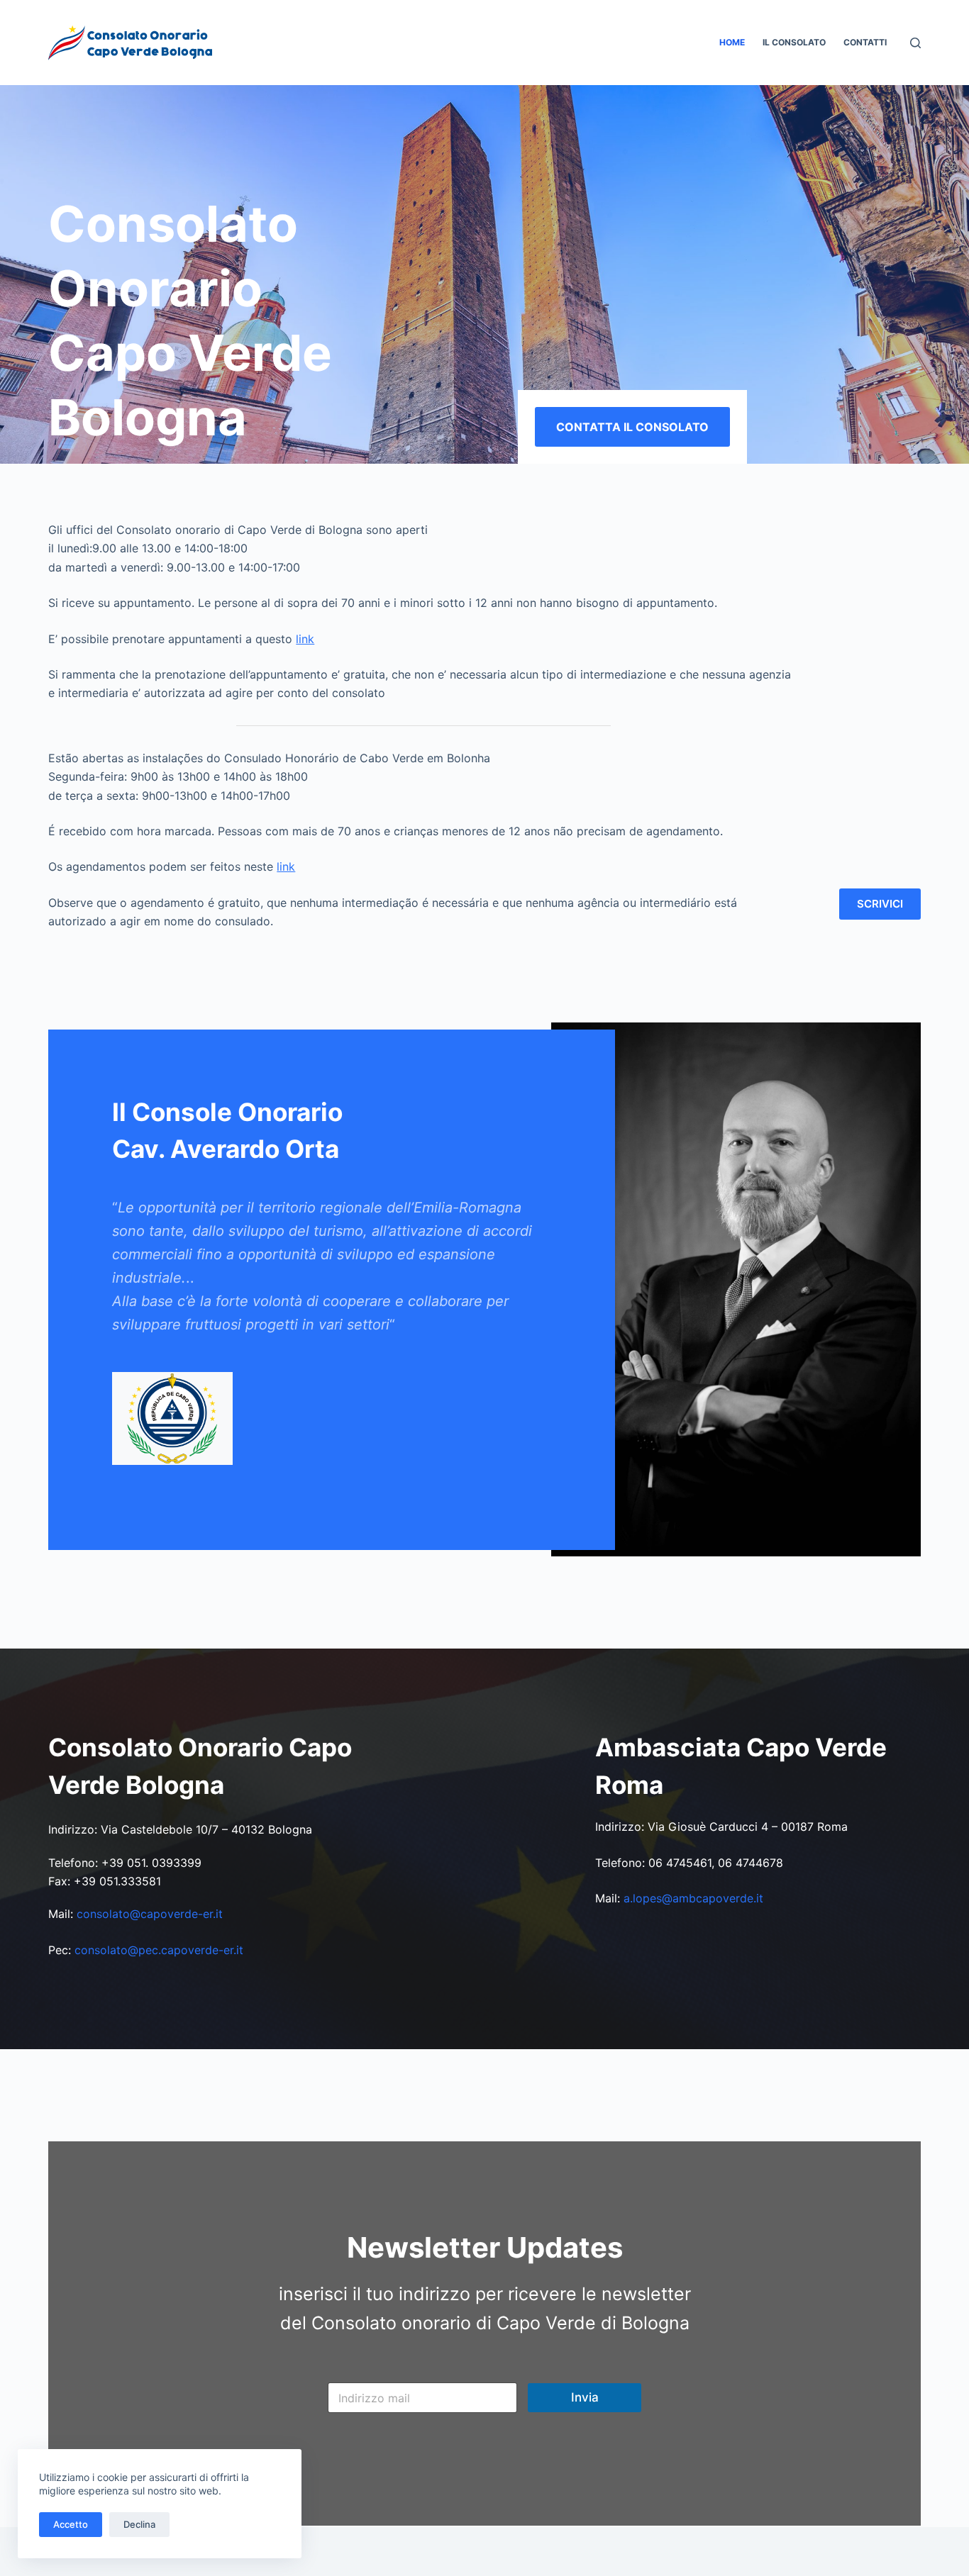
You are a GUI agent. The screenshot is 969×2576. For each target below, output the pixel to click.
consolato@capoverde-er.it (150, 1914)
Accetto (71, 2524)
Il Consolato (794, 42)
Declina (139, 2524)
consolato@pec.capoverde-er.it (159, 1950)
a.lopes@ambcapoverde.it (693, 1898)
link (305, 639)
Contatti (865, 42)
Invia (585, 2397)
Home (732, 42)
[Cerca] (915, 43)
